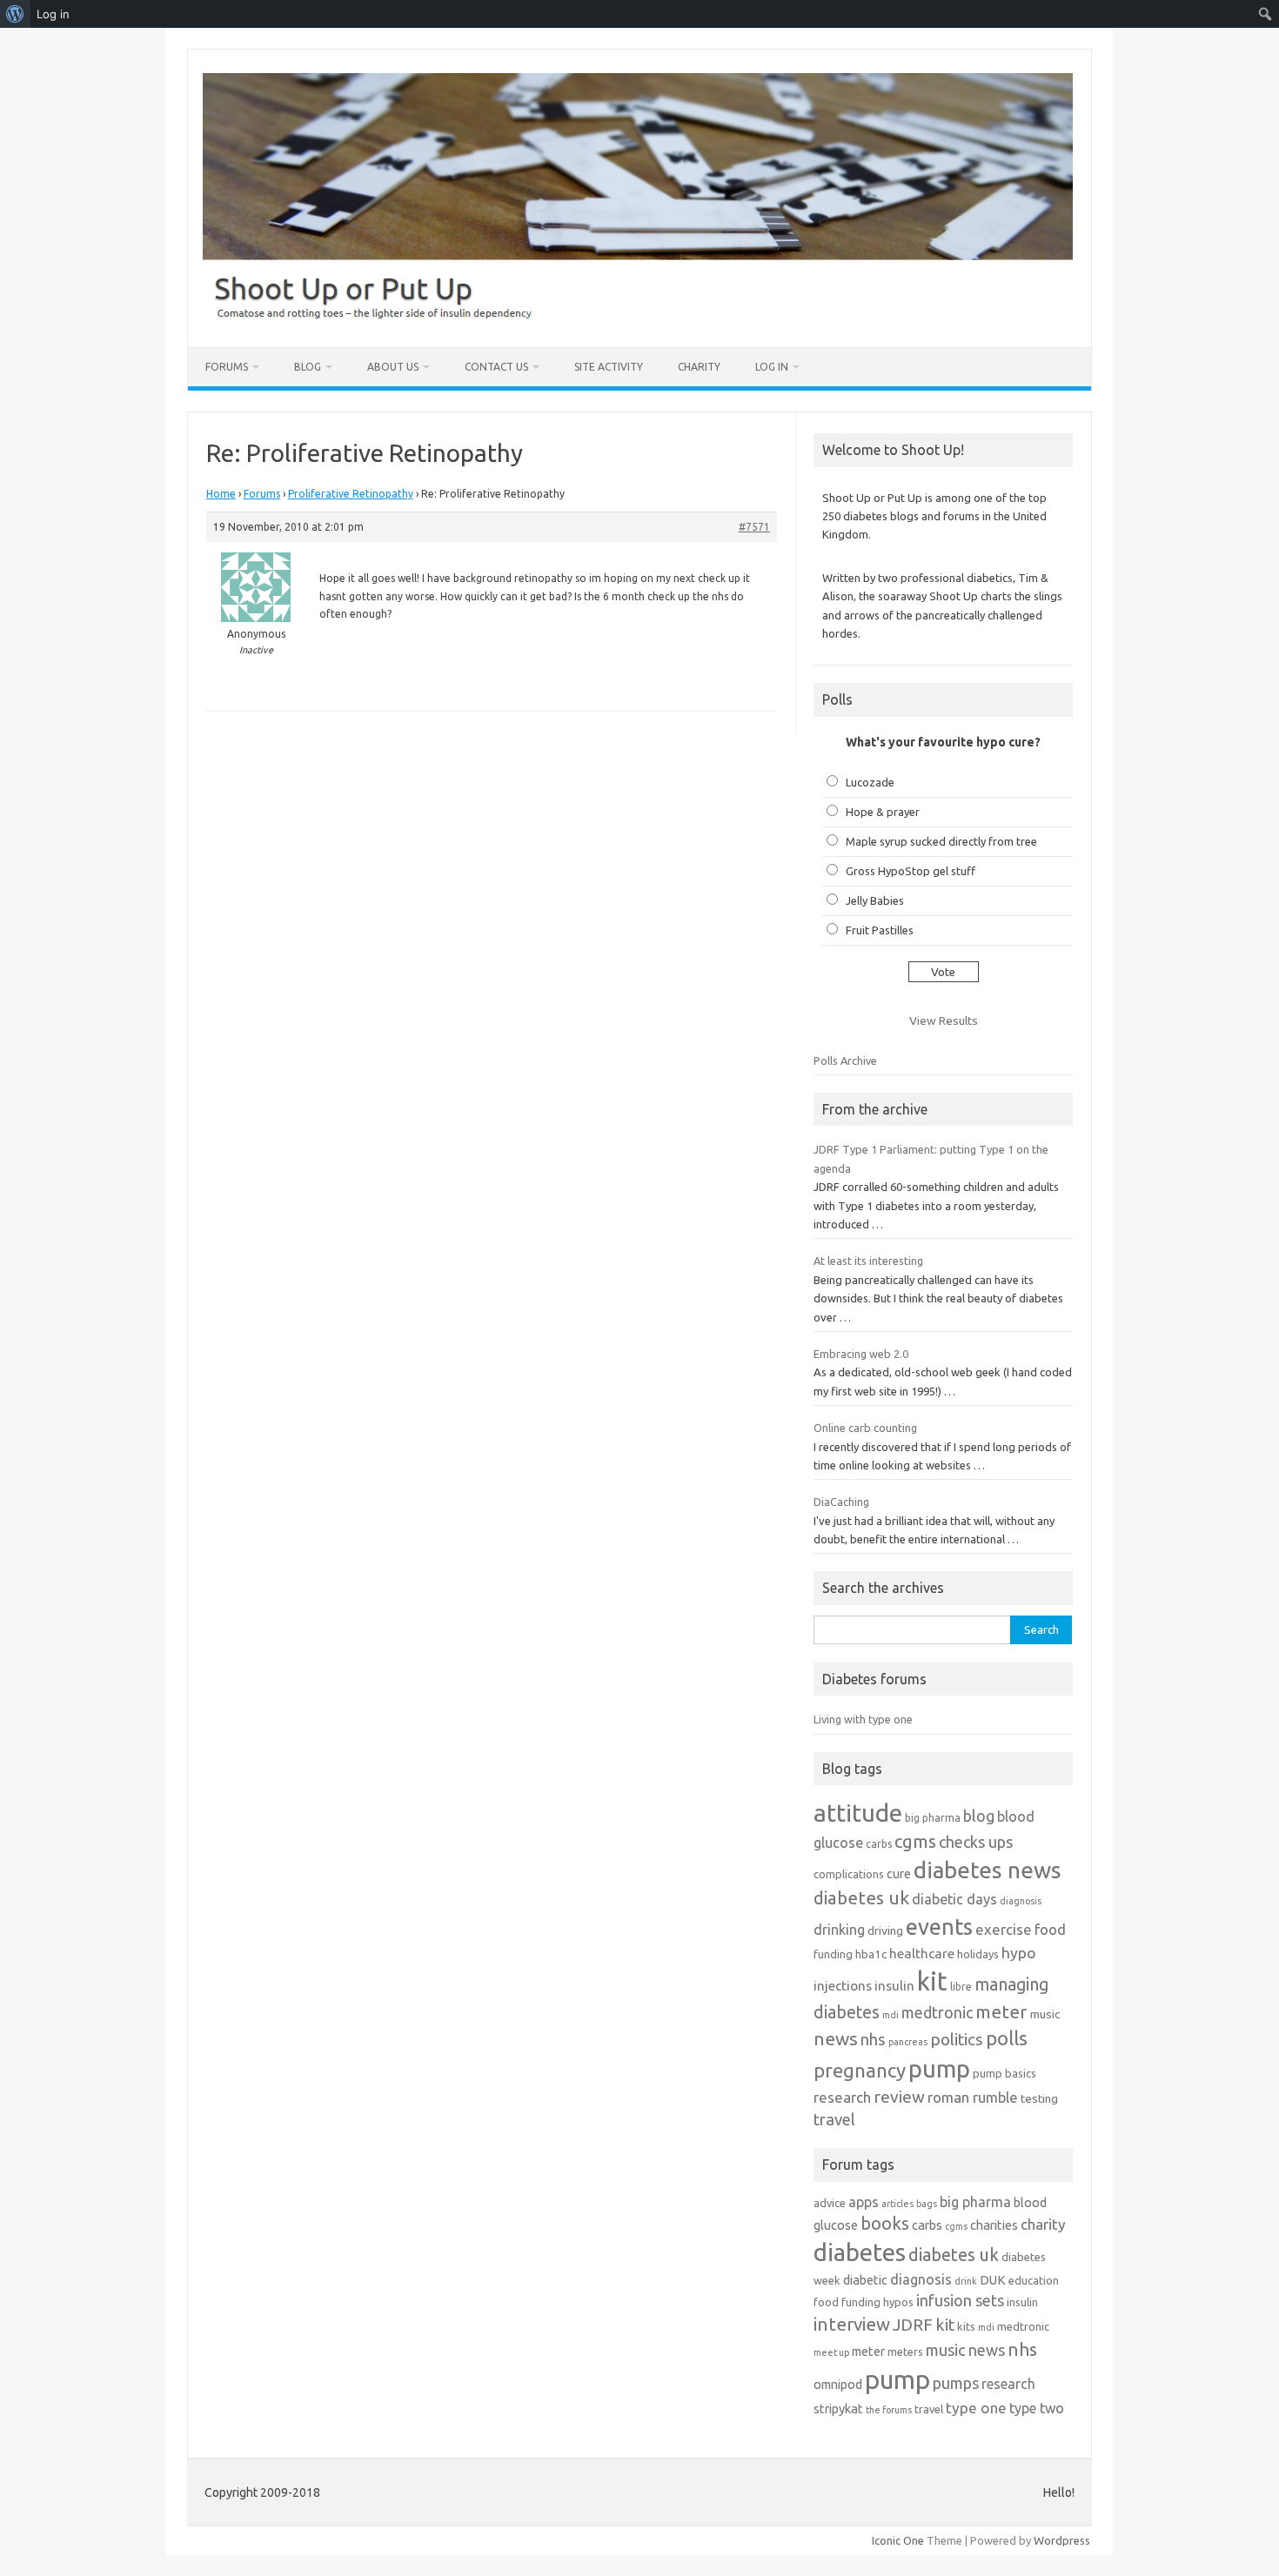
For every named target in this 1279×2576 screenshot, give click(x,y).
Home (221, 494)
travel (834, 2119)
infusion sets (960, 2300)
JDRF (913, 2325)
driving (885, 1930)
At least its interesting (868, 1261)
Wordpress (1062, 2540)
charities (994, 2225)
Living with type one (863, 1719)
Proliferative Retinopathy (351, 494)
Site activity (609, 367)
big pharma (933, 1818)
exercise (1004, 1929)
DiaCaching (841, 1502)
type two (1037, 2408)
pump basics (1004, 2073)
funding (833, 1954)
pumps (956, 2383)
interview (852, 2324)
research (842, 2097)
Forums (227, 367)
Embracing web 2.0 (861, 1354)
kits (966, 2326)
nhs (873, 2039)
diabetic (865, 2280)
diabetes (860, 2252)
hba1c (871, 1954)
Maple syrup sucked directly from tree (941, 841)
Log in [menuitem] (53, 14)
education (1034, 2280)
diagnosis (1021, 1901)
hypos (898, 2302)
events (939, 1927)
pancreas (908, 2042)
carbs (879, 1844)
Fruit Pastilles (880, 930)
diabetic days (954, 1899)
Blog (308, 367)
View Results (944, 1020)
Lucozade (870, 782)
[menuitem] (15, 14)
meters (905, 2352)
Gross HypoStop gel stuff (911, 871)
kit (932, 1981)
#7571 (754, 527)
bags (927, 2204)
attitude (858, 1813)
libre (961, 1987)
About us (393, 367)
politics (957, 2039)
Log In (772, 367)
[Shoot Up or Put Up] (638, 318)
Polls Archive (845, 1061)
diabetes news (988, 1870)
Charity (699, 367)
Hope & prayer (883, 812)
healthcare (922, 1954)
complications (849, 1874)
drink (966, 2281)
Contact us (496, 367)
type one (976, 2408)
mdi (891, 2015)
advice (830, 2203)
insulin (894, 1986)
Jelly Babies (875, 900)
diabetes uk (861, 1898)
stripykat (838, 2409)
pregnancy (860, 2070)
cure (899, 1873)
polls (1007, 2038)
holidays (978, 1954)
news (836, 2038)
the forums (889, 2410)
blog (979, 1816)
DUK (993, 2280)
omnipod (838, 2384)
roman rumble (973, 2097)
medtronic (937, 2012)
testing (1039, 2098)
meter (1001, 2011)
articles (897, 2204)
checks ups (976, 1842)
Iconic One (898, 2540)
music (1045, 2014)
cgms (915, 1841)
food (1050, 1929)
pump (939, 2069)
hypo (1019, 1953)
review (899, 2097)
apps (864, 2202)
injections (843, 1986)
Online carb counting (865, 1428)
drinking (839, 1930)
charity (1043, 2224)
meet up (831, 2352)
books (885, 2223)
